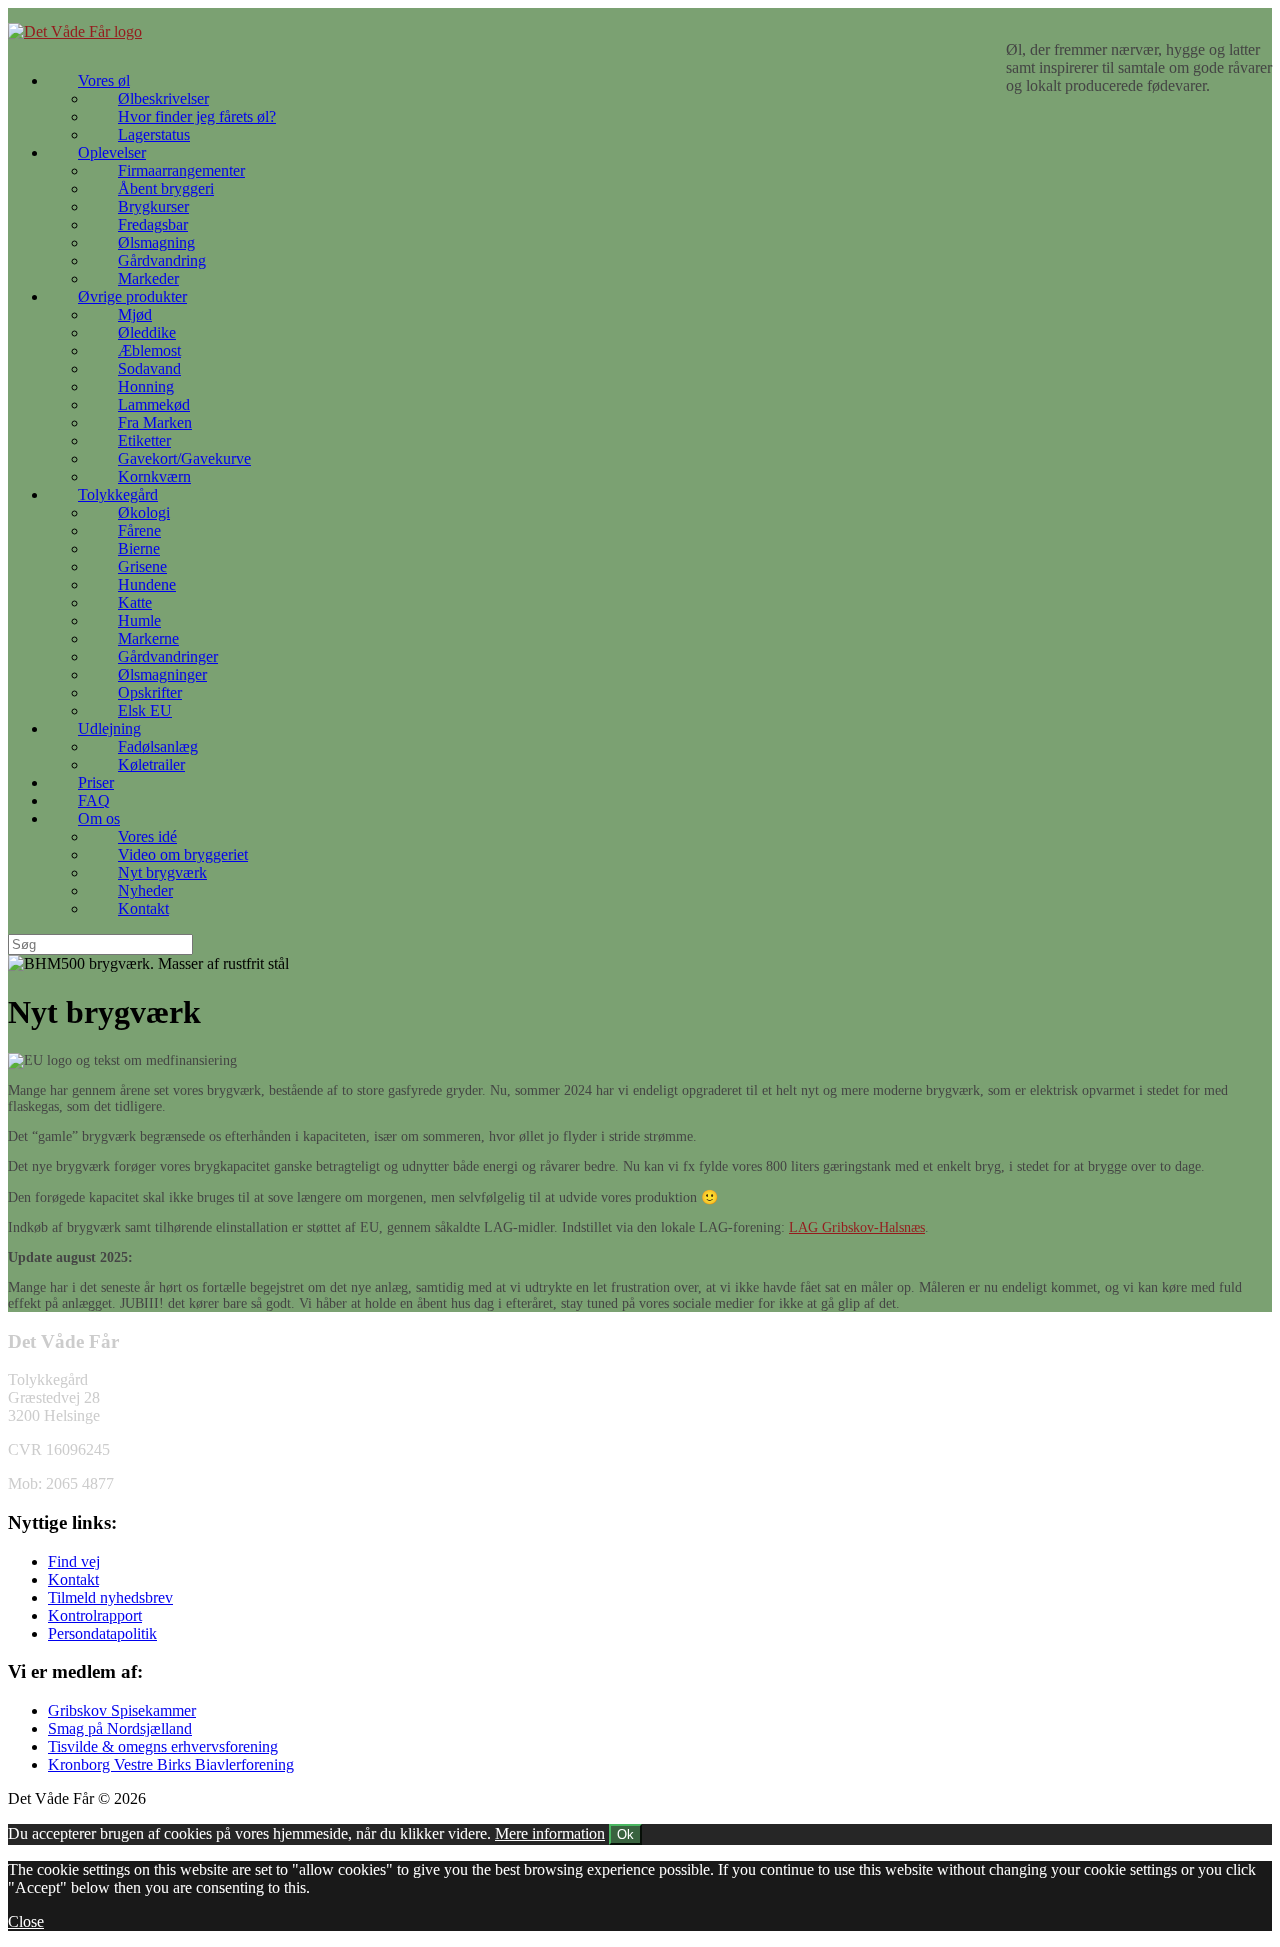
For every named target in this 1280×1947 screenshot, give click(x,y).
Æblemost (149, 350)
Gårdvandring (162, 260)
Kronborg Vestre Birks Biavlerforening (171, 1764)
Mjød (135, 314)
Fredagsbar (153, 224)
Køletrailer (151, 764)
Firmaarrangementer (181, 170)
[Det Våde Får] (75, 31)
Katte (135, 602)
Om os (99, 818)
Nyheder (145, 890)
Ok (625, 1834)
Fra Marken (155, 422)
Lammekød (154, 404)
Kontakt (143, 908)
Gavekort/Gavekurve (184, 458)
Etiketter (144, 440)
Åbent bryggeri (166, 188)
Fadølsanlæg (158, 746)
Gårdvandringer (168, 656)
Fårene (139, 530)
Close (26, 1921)
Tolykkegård (118, 494)
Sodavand (149, 368)
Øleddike (147, 332)
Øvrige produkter (132, 296)
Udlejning (109, 728)
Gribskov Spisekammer (122, 1710)
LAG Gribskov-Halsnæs (857, 1227)
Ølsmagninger (162, 674)
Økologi (144, 512)
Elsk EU (145, 710)
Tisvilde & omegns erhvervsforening (163, 1746)
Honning (146, 386)
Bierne (139, 548)
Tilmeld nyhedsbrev (110, 1597)
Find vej (74, 1561)
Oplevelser (112, 152)
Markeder (148, 278)
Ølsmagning (156, 242)
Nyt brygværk (162, 872)
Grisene (142, 566)
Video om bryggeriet (183, 854)
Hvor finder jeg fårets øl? (197, 116)
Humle (139, 620)
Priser (96, 782)
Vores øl (104, 80)
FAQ (94, 800)
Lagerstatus (154, 134)
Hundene (147, 584)
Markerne (148, 638)
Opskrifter (150, 692)
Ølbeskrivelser (163, 98)
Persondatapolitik (102, 1633)
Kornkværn (154, 476)
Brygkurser (153, 206)
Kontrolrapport (95, 1615)
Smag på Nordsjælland (120, 1728)
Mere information (550, 1833)
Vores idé (147, 836)
